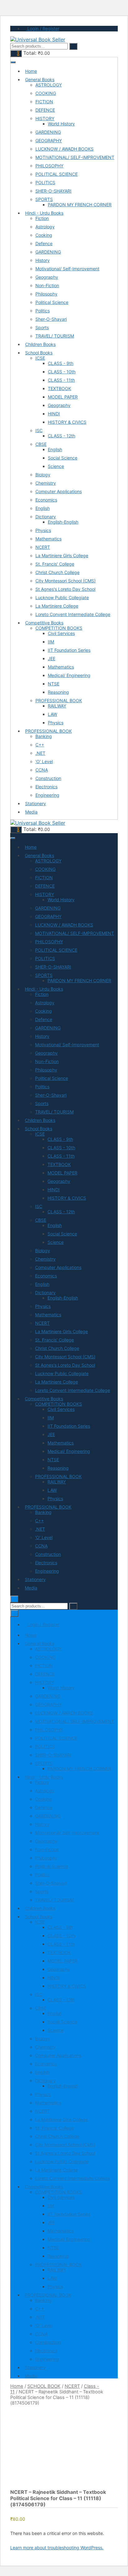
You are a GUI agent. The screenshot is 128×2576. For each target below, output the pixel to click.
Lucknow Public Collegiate (62, 597)
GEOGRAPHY (49, 140)
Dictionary (46, 517)
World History (61, 124)
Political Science (52, 302)
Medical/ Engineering (69, 675)
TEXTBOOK (59, 388)
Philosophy (46, 294)
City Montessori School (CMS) (66, 581)
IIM (51, 642)
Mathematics (48, 539)
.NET (40, 753)
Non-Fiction (47, 285)
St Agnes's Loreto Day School (65, 589)
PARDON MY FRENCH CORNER (80, 205)
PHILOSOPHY (49, 166)
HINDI (54, 414)
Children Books (40, 344)
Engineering (47, 795)
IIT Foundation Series (69, 650)
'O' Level (44, 761)
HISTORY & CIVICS (67, 422)
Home (31, 71)
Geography (47, 277)
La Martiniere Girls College (62, 555)
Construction (48, 778)
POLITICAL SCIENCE (57, 174)
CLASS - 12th (62, 436)
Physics (43, 530)
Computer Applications (59, 491)
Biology (43, 475)
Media (31, 812)
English (55, 449)
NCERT (43, 547)
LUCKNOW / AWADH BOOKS (64, 149)
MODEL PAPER (63, 397)
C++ (40, 745)
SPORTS (44, 199)
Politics (43, 311)
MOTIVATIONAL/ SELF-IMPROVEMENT (75, 157)
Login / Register (43, 28)
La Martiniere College (57, 606)
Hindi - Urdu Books (44, 213)
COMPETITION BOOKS (59, 628)
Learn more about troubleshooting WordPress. (57, 2548)
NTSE (54, 684)
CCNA (42, 770)
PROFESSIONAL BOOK (59, 700)
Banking (44, 736)
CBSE (41, 444)
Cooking (44, 235)
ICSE (40, 358)
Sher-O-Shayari (51, 319)
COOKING (46, 93)
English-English (63, 522)
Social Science (63, 458)
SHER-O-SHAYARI (53, 191)
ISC (39, 430)
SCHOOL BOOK (44, 2386)
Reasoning (58, 692)
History (43, 260)
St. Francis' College (55, 564)
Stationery (36, 803)
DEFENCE (45, 110)
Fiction (42, 218)
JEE (52, 658)
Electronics (46, 787)
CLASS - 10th (62, 372)
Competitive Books (44, 623)
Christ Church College (57, 572)
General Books (40, 79)
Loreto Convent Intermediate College (73, 614)
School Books (39, 353)
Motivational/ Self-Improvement (67, 269)
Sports (42, 327)
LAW (53, 714)
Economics (46, 500)
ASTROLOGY (49, 85)
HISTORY (45, 118)
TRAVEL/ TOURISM (55, 336)
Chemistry (46, 483)
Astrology (45, 227)
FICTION (44, 102)
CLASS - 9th (61, 363)
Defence (44, 243)
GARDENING (48, 132)
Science (56, 466)
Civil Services (61, 633)
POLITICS (45, 182)
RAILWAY (57, 706)
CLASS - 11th (61, 380)
